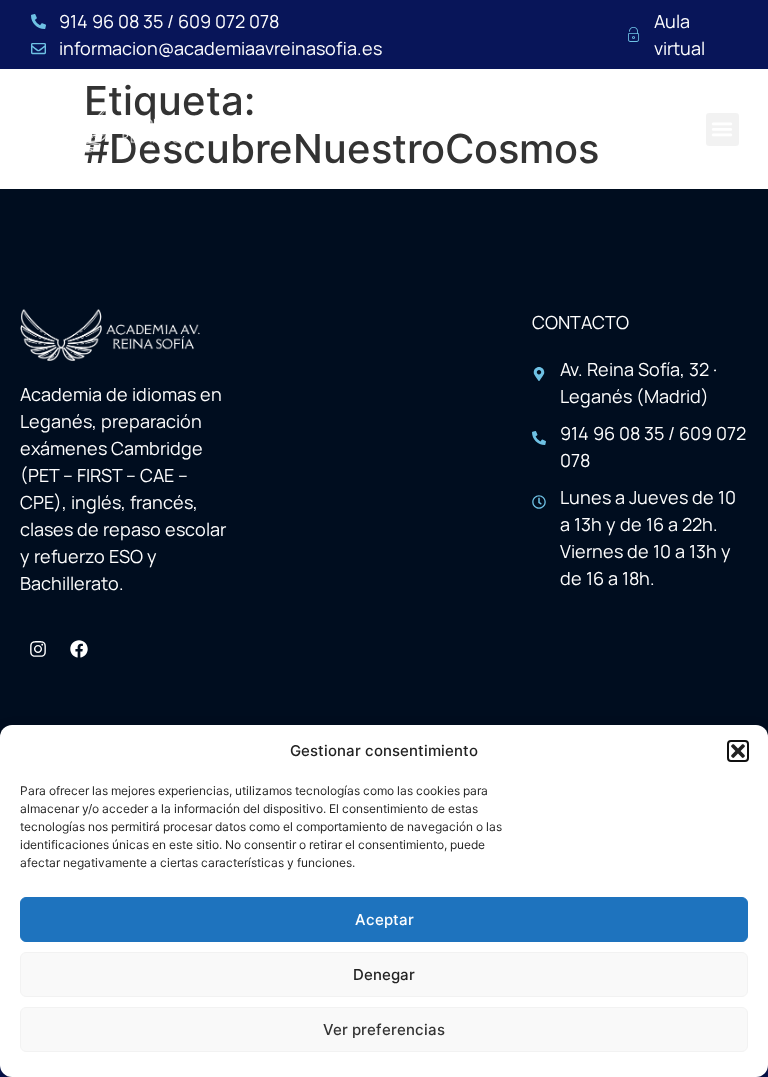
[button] (738, 751)
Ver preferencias (384, 1029)
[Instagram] (38, 649)
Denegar (384, 974)
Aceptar (384, 919)
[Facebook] (79, 649)
